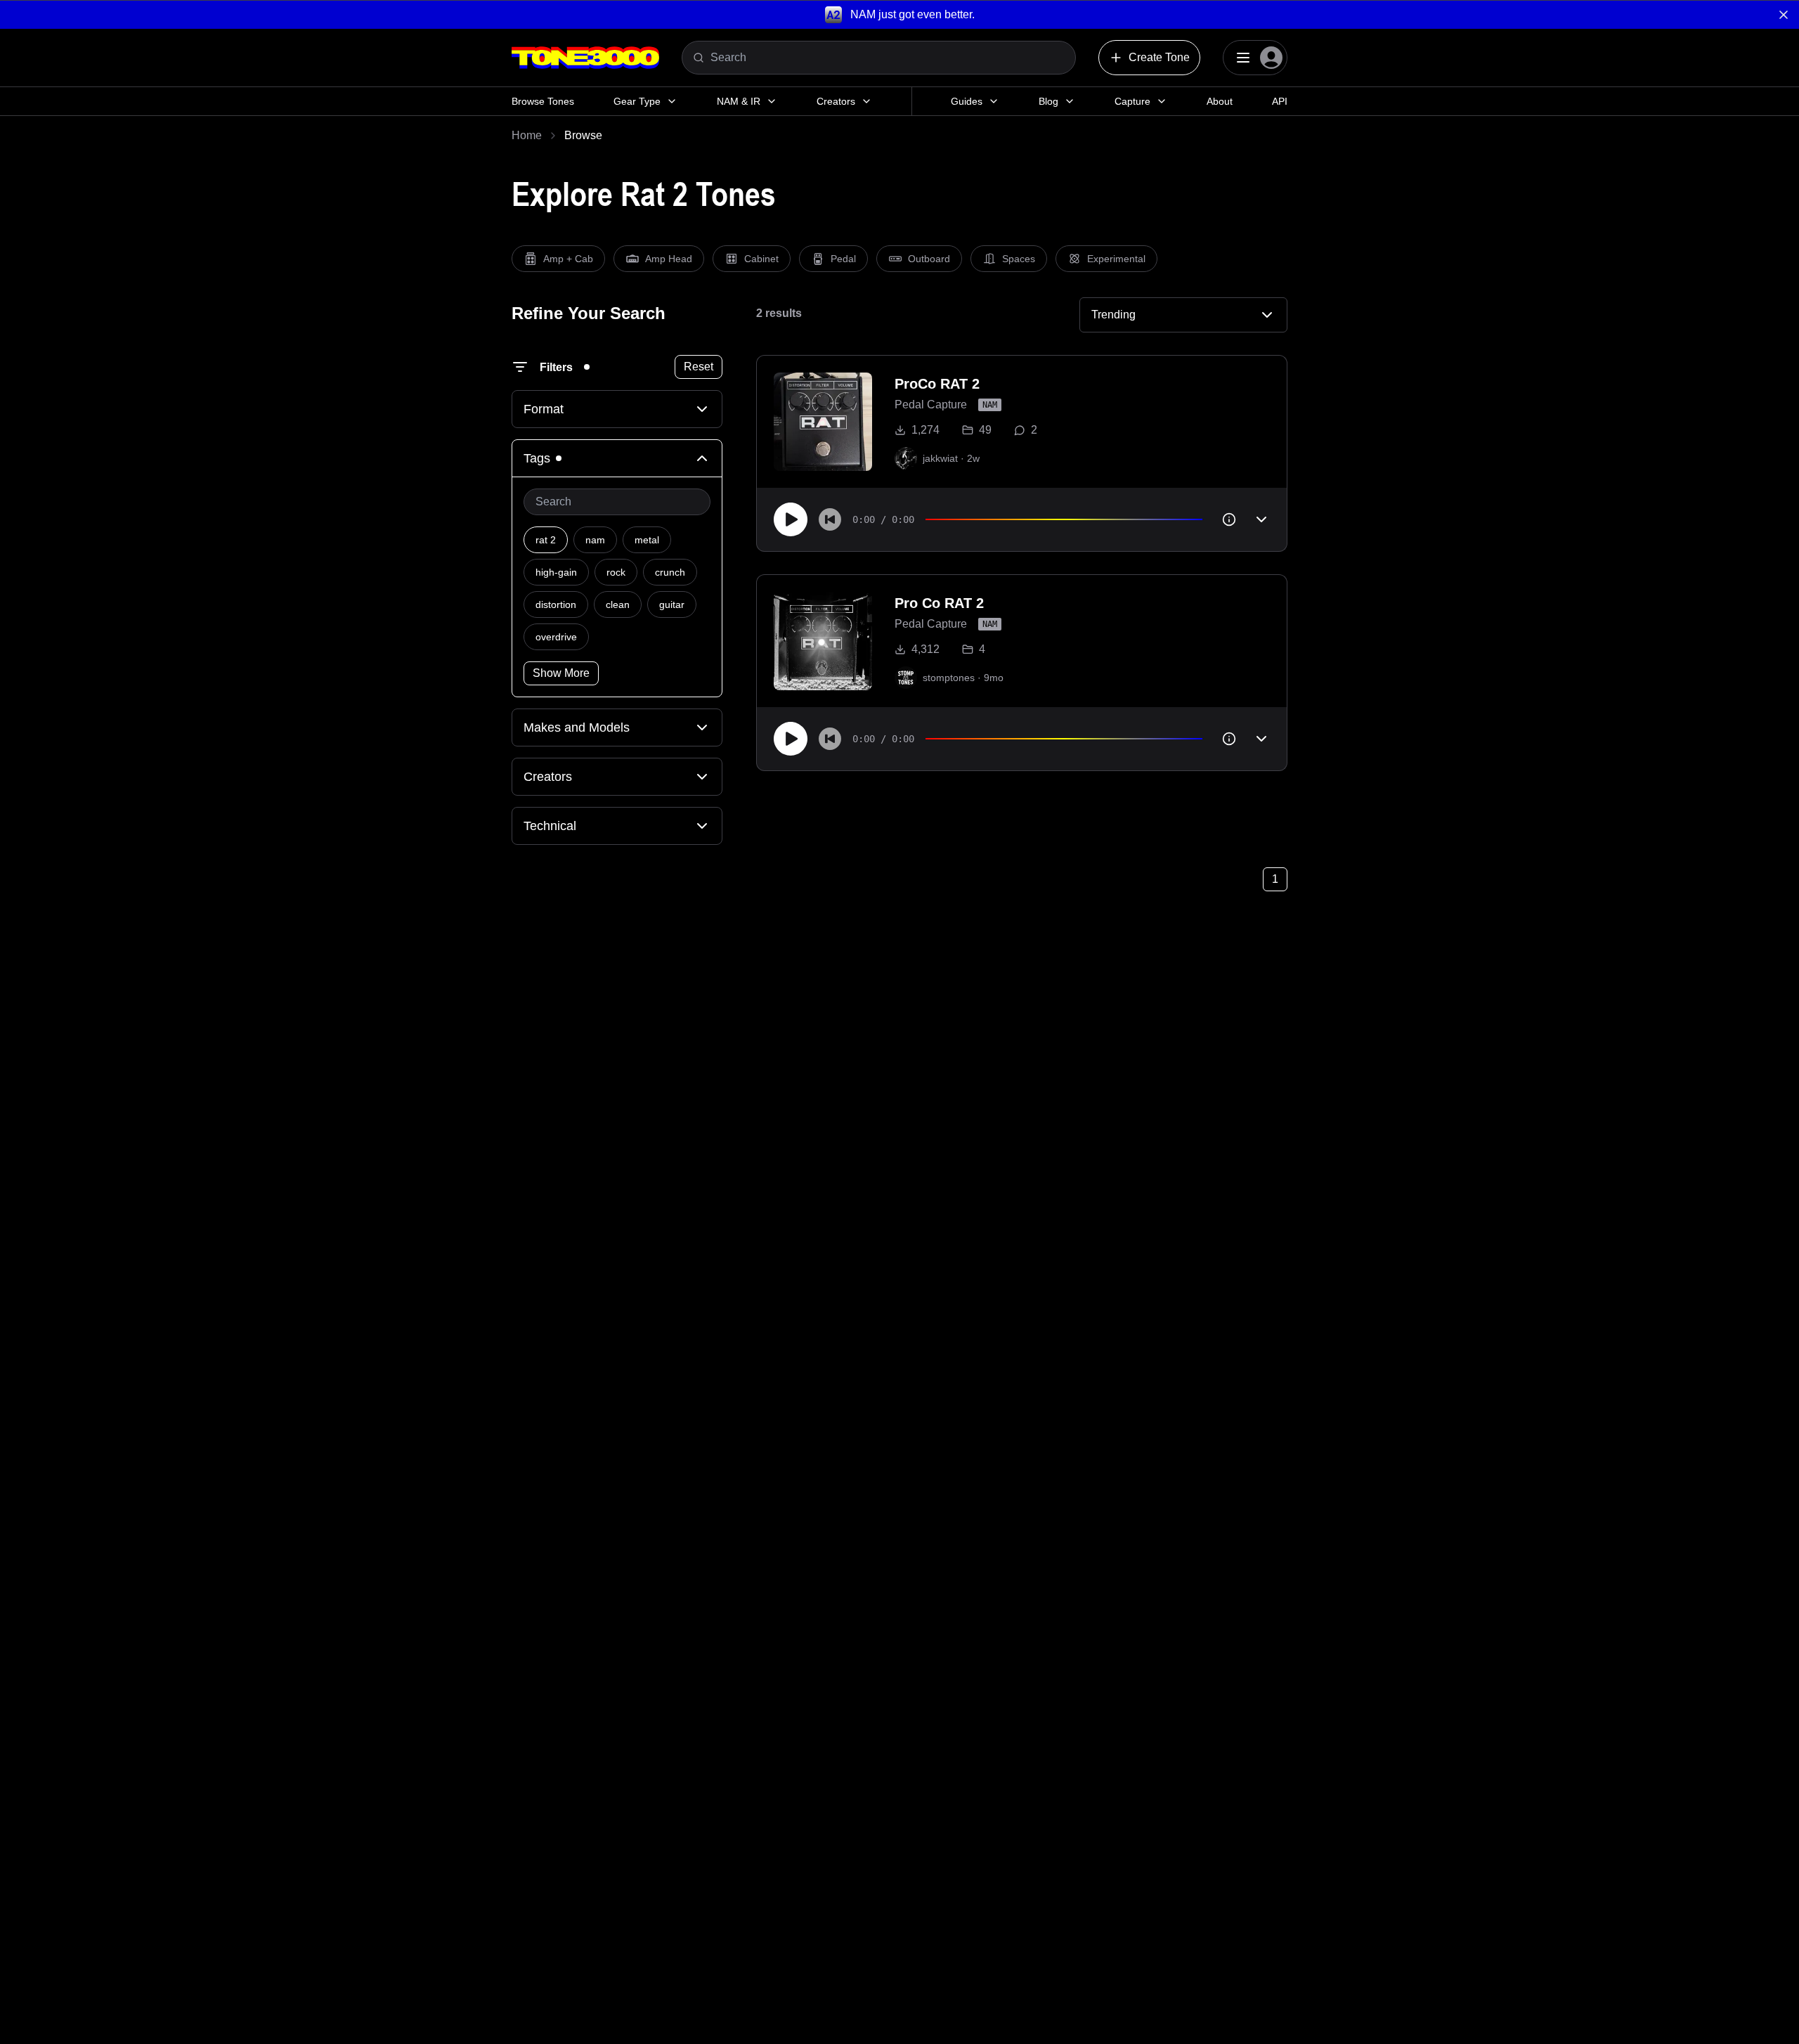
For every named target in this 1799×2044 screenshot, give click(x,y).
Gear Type (637, 101)
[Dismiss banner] (1784, 15)
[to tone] (823, 422)
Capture (1132, 101)
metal (647, 540)
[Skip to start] (830, 519)
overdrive (556, 637)
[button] (899, 14)
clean (618, 604)
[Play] (791, 519)
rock (616, 572)
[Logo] (585, 58)
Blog (1048, 101)
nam (595, 540)
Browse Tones (543, 101)
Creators (836, 101)
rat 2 (546, 540)
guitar (672, 604)
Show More (561, 673)
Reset (699, 367)
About (1220, 101)
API (1280, 101)
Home (527, 135)
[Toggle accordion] (1261, 519)
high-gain (556, 572)
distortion (556, 604)
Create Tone (1159, 57)
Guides (967, 101)
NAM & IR (739, 101)
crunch (670, 572)
